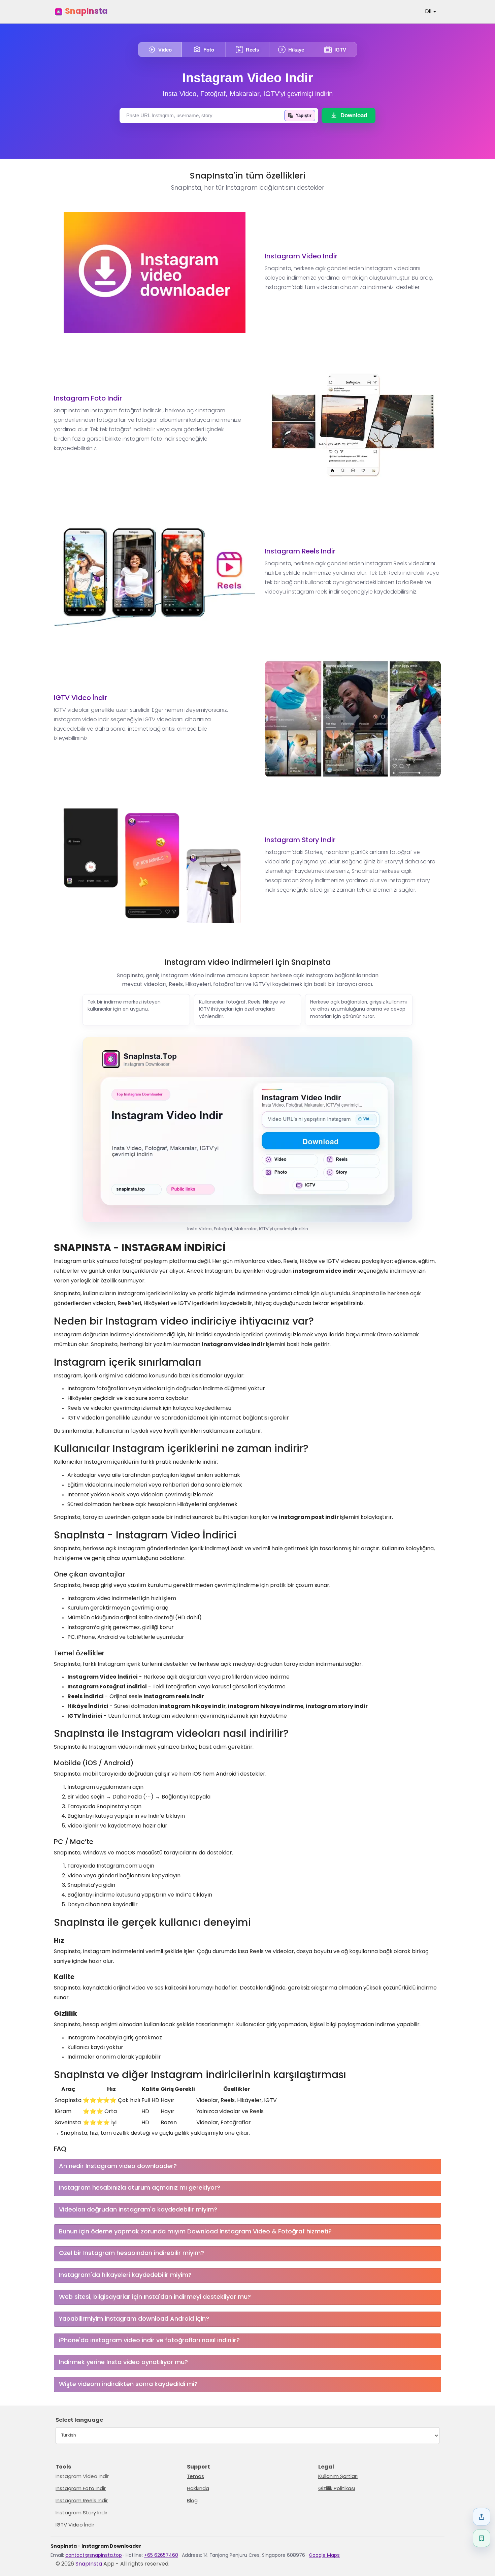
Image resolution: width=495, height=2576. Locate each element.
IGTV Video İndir (80, 698)
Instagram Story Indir (300, 840)
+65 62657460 (161, 2556)
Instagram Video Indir (248, 78)
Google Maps (324, 2556)
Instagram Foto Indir (88, 399)
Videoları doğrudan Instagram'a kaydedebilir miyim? (138, 2210)
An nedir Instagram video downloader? (118, 2167)
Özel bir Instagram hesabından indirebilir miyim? (131, 2253)
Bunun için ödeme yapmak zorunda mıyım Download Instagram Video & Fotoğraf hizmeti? (195, 2232)
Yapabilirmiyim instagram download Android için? (134, 2319)
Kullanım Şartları (338, 2477)
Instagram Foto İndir (81, 2489)
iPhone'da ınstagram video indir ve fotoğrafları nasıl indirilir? (149, 2341)
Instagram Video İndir (301, 257)
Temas (195, 2477)
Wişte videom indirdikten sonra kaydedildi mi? (128, 2384)
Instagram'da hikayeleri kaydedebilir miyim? (125, 2275)
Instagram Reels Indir (300, 552)
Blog (192, 2501)
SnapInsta (86, 12)
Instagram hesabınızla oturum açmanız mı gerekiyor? (140, 2188)
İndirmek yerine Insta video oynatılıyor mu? (123, 2363)
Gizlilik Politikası (337, 2489)
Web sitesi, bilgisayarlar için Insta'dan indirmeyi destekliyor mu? (155, 2297)
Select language (79, 2420)
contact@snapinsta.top (94, 2556)
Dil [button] (429, 12)
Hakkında (198, 2489)
